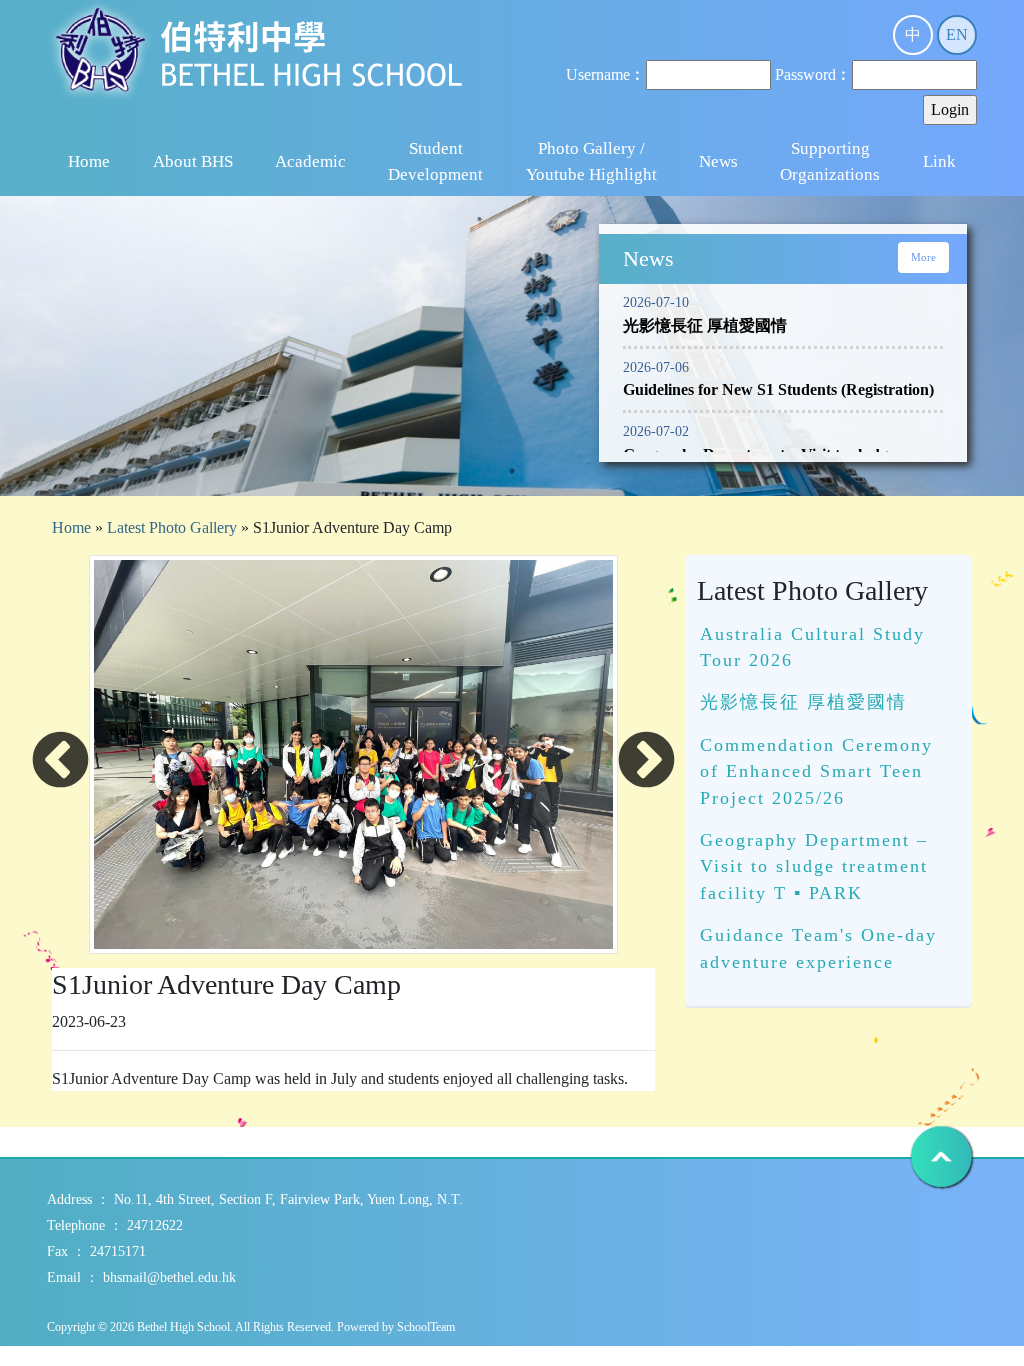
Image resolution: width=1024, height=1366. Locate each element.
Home (89, 161)
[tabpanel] (512, 388)
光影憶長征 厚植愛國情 (803, 702)
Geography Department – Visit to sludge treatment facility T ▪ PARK (814, 866)
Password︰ (813, 74)
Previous (60, 761)
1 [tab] (512, 471)
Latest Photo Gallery (172, 527)
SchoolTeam (426, 1327)
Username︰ (606, 74)
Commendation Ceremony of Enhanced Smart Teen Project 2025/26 (816, 771)
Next (646, 761)
